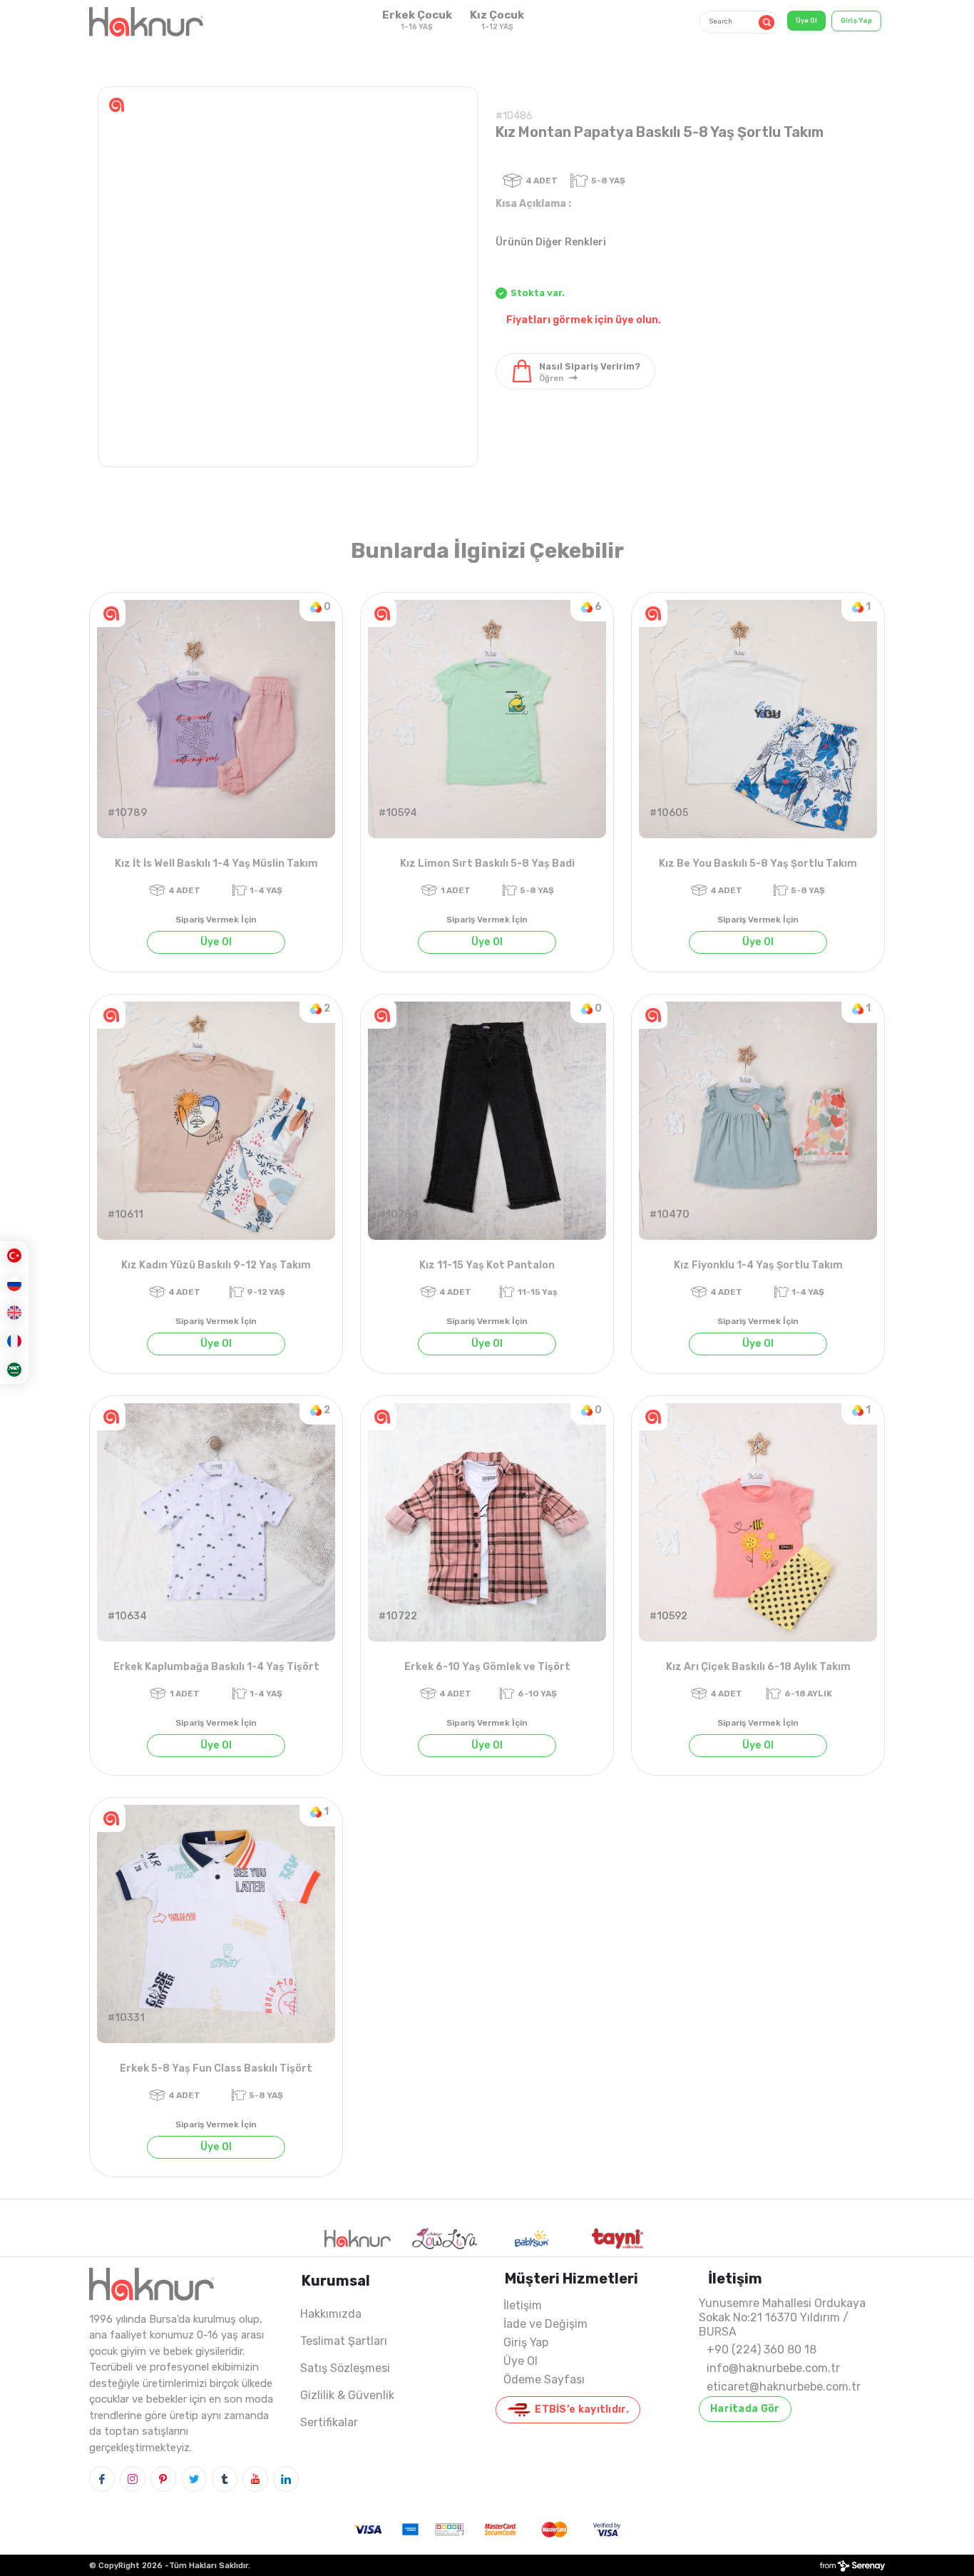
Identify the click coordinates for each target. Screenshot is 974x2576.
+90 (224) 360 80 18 (762, 2350)
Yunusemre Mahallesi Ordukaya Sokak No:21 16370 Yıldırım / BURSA (782, 2317)
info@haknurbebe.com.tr (773, 2368)
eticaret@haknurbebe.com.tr (784, 2387)
